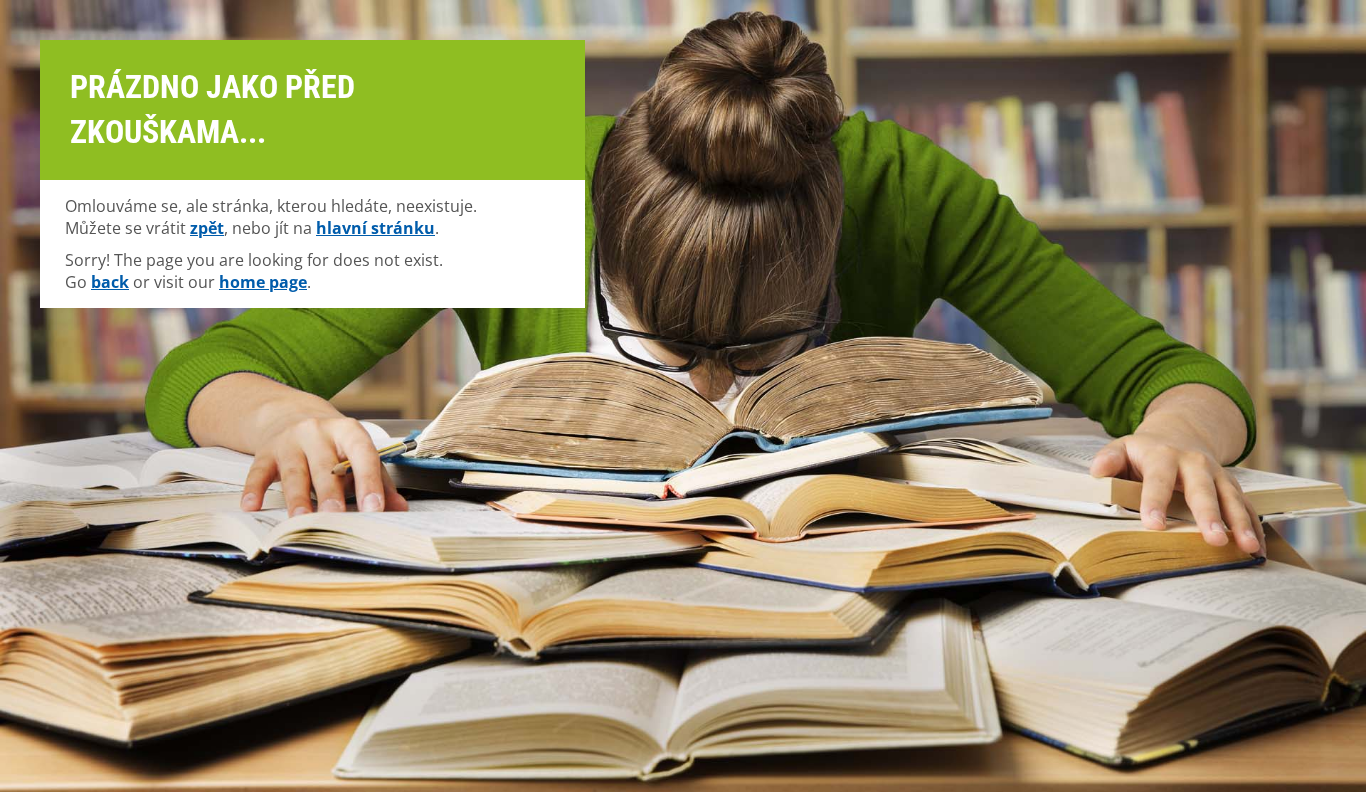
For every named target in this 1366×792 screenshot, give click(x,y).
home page (263, 282)
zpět (207, 228)
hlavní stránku (375, 228)
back (110, 282)
